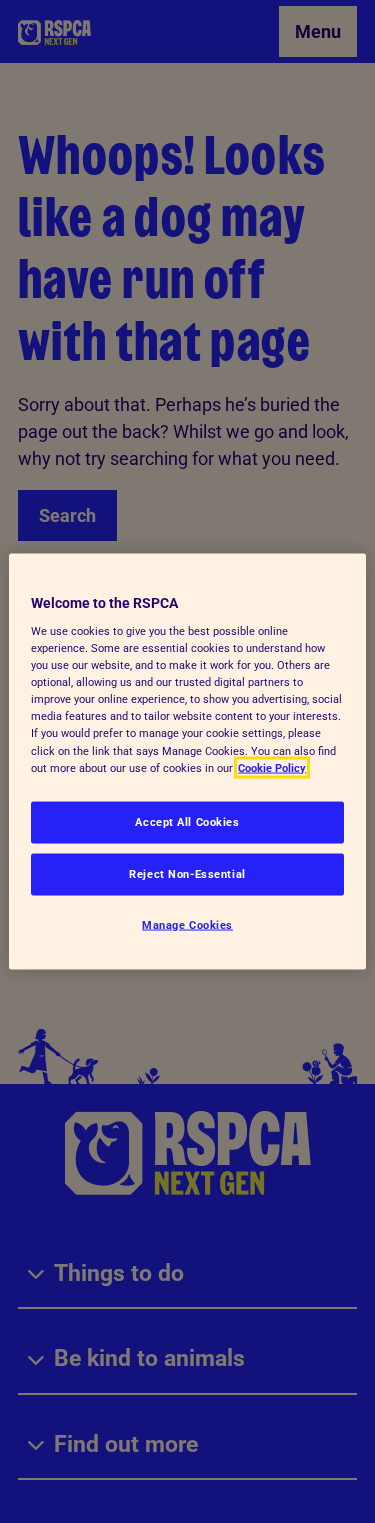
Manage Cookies (187, 924)
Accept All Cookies (187, 821)
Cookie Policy (272, 767)
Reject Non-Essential (187, 873)
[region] (187, 761)
